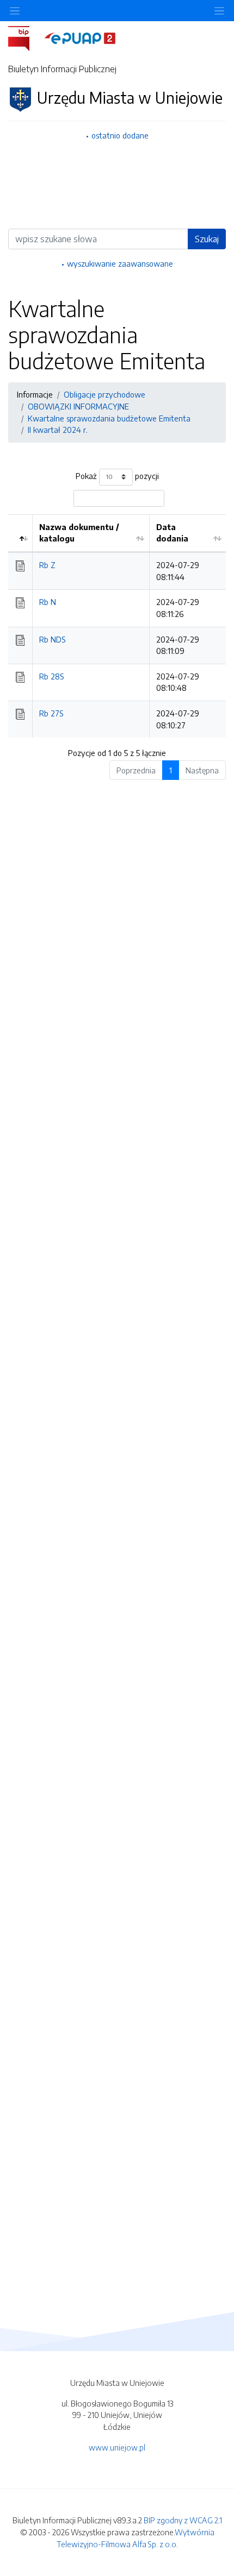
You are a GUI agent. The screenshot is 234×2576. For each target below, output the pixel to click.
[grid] (117, 626)
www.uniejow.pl (117, 2447)
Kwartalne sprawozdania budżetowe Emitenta (109, 418)
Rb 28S (52, 676)
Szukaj (207, 239)
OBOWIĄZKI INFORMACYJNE (78, 406)
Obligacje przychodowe (104, 394)
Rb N (48, 602)
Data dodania (172, 533)
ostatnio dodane (120, 135)
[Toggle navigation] (219, 11)
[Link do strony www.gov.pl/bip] (25, 37)
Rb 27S (51, 713)
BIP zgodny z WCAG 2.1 (183, 2520)
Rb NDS (53, 639)
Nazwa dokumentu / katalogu (79, 533)
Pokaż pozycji (117, 476)
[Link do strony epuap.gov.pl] (80, 37)
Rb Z (47, 565)
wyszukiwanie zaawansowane (120, 263)
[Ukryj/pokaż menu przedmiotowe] (15, 11)
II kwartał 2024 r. (58, 430)
